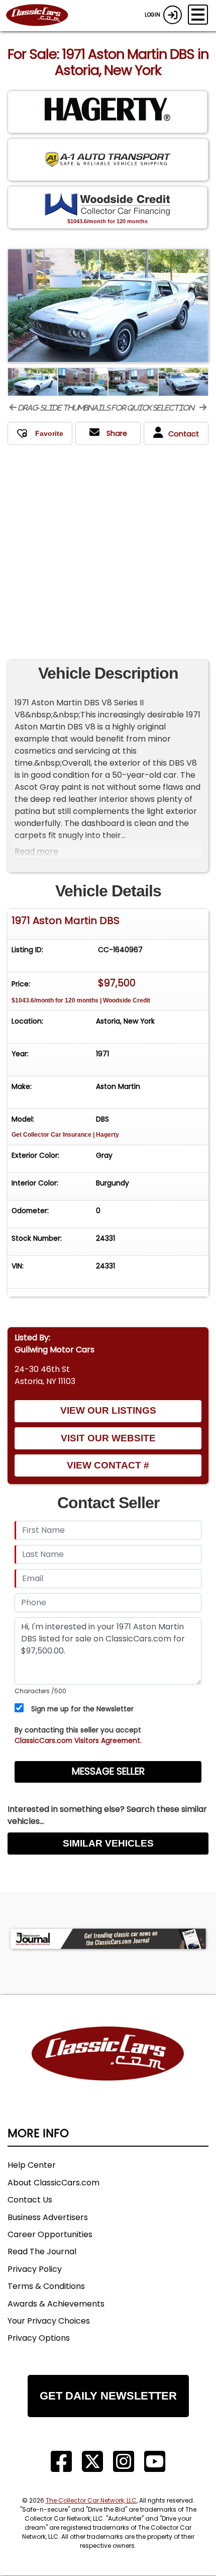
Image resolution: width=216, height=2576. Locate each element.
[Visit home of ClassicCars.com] (108, 2069)
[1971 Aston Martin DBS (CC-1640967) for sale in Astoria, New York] (108, 306)
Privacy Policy (35, 2269)
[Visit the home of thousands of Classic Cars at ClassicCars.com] (43, 16)
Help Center (32, 2165)
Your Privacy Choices (49, 2321)
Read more (36, 851)
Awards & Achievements (56, 2304)
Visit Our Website (108, 1438)
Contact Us (30, 2200)
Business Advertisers (48, 2217)
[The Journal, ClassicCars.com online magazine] (108, 1939)
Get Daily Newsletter (108, 2396)
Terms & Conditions (46, 2286)
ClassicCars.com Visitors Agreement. (78, 1740)
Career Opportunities (50, 2234)
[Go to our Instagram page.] (124, 2462)
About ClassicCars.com (53, 2183)
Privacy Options (39, 2338)
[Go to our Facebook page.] (61, 2462)
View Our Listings (108, 1410)
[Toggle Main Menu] (198, 15)
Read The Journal (42, 2251)
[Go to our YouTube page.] (155, 2462)
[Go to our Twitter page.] (92, 2462)
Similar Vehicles (108, 1843)
